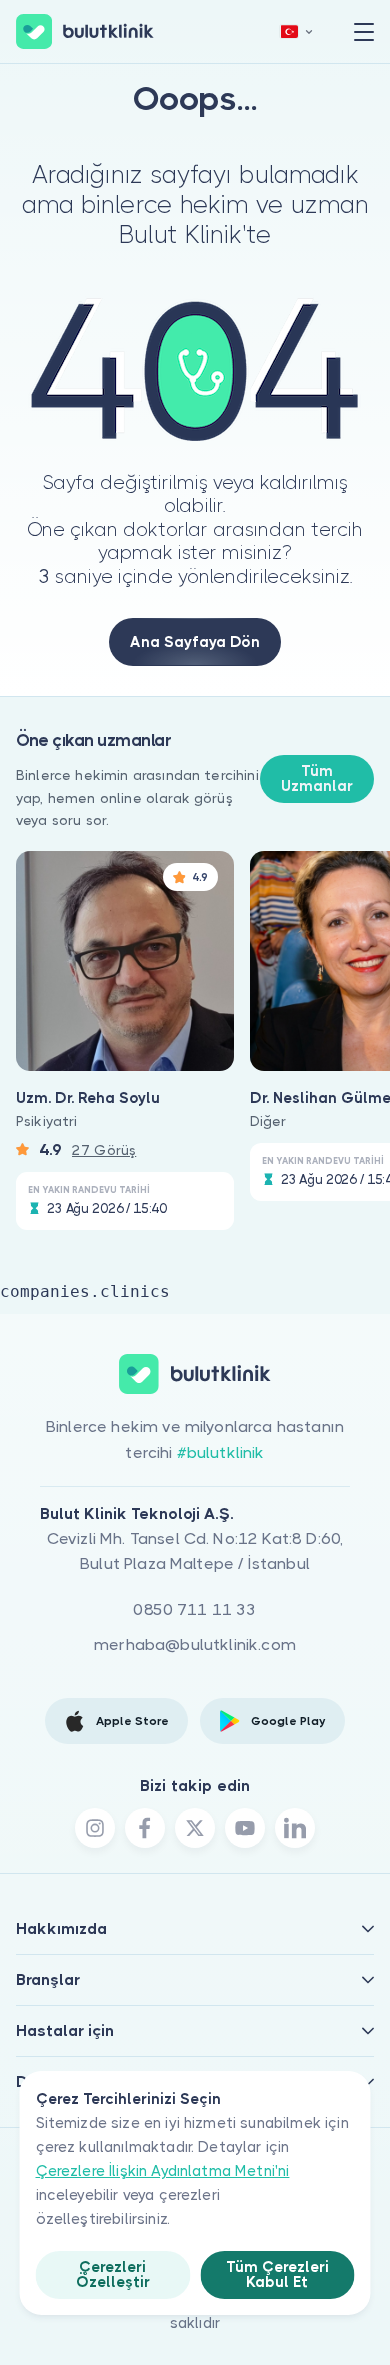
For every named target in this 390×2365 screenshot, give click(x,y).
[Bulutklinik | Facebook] (145, 1828)
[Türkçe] (297, 31)
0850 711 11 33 (194, 1609)
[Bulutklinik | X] (195, 1828)
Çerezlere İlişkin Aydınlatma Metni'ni (163, 2171)
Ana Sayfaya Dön (195, 642)
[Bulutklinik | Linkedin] (295, 1828)
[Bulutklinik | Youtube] (245, 1828)
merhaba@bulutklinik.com (195, 1644)
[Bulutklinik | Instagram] (95, 1828)
